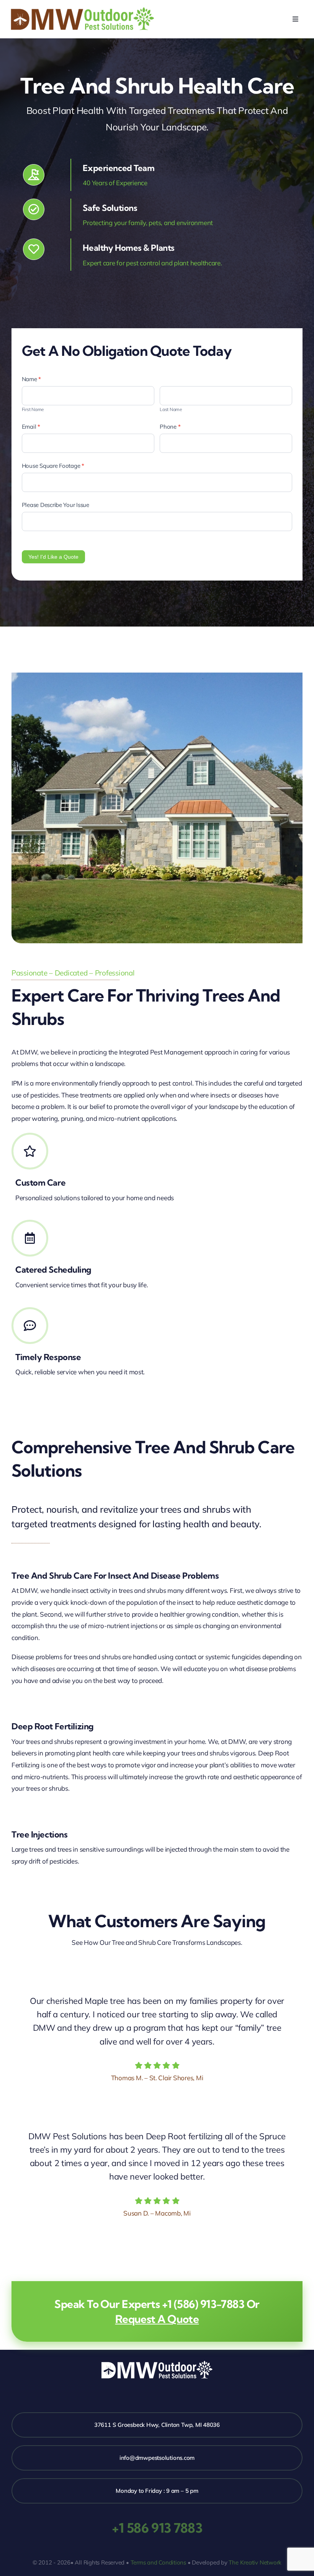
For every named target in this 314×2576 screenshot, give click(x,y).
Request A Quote (157, 2319)
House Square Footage (53, 466)
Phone (170, 427)
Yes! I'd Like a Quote (53, 557)
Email (31, 427)
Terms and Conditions (159, 2562)
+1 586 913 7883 (157, 2528)
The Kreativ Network (255, 2562)
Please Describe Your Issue (56, 505)
